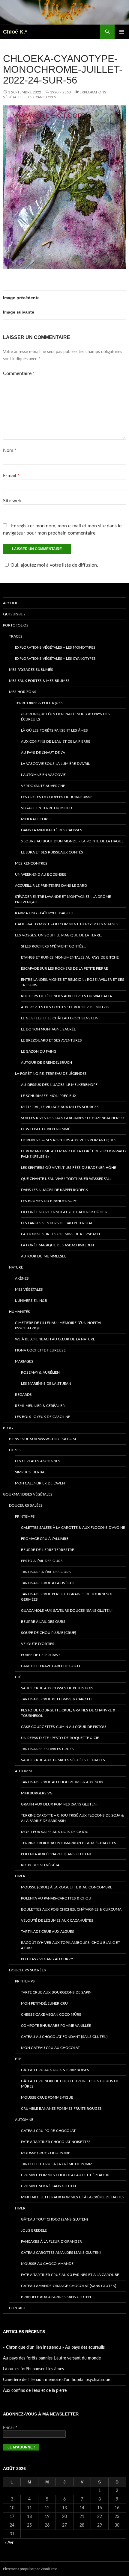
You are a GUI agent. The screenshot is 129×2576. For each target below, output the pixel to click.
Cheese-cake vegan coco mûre (51, 2015)
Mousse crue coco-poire (46, 2153)
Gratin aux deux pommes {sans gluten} (59, 1804)
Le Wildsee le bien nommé (46, 1129)
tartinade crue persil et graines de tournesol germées (67, 1597)
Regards (23, 1395)
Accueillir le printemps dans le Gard (51, 886)
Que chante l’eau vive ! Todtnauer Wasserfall (66, 1179)
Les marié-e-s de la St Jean (46, 1384)
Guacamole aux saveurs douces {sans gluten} (67, 1611)
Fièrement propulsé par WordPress (30, 2569)
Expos (15, 1450)
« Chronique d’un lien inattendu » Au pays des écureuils (65, 717)
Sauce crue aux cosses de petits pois (57, 1688)
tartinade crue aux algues (48, 1932)
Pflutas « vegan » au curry (47, 1959)
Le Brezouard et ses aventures (51, 1040)
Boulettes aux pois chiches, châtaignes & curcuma (71, 1909)
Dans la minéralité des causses (52, 830)
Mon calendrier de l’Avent (41, 1483)
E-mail (11, 476)
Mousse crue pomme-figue (47, 2097)
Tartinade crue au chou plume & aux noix (62, 1782)
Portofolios (16, 625)
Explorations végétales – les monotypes (55, 647)
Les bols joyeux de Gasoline (43, 1417)
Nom (10, 450)
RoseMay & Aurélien (40, 1372)
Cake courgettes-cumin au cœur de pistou (63, 1727)
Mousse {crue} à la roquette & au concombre (67, 1887)
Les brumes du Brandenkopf (49, 1201)
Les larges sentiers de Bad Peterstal (57, 1223)
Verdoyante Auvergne (43, 786)
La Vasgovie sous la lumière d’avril (55, 764)
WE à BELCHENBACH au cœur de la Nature (55, 1339)
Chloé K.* (15, 32)
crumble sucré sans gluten (48, 2186)
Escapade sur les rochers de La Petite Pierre (64, 968)
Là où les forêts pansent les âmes (54, 730)
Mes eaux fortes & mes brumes (39, 681)
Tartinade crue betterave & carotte (57, 1699)
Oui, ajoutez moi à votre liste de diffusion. (54, 565)
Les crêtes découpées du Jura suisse (57, 797)
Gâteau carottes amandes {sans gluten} (61, 2253)
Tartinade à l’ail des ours (46, 1572)
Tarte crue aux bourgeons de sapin (56, 1992)
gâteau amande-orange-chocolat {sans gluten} (69, 2286)
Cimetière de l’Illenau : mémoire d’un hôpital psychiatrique (58, 1325)
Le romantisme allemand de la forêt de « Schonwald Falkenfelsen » (73, 1154)
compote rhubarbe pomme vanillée (56, 2026)
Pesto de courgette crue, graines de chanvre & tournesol (68, 1713)
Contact (17, 2308)
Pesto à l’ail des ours (42, 1561)
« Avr (9, 2543)
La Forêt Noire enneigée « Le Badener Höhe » (64, 1212)
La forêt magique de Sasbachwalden (57, 1245)
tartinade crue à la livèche (48, 1583)
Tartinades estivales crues (47, 1749)
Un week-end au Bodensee (41, 874)
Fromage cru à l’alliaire (45, 1539)
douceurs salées (26, 1505)
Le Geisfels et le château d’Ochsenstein (60, 1018)
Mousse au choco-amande (47, 2264)
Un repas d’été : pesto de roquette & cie (60, 1738)
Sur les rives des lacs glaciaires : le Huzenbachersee (73, 1118)
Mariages (24, 1361)
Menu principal (122, 32)
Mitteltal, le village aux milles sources (60, 1107)
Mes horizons (23, 692)
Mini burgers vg (37, 1793)
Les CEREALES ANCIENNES (38, 1461)
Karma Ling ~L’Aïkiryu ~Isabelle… (46, 913)
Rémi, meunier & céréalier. (40, 1406)
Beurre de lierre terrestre (48, 1550)
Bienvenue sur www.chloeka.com (42, 1439)
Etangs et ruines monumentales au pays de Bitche (70, 957)
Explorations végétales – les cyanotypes (55, 659)
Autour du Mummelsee (44, 1256)
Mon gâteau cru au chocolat (50, 2048)
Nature (16, 1267)
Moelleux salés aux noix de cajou (55, 1832)
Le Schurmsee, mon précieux (49, 1096)
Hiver (20, 1876)
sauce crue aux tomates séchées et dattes (63, 1760)
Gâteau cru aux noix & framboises (55, 2070)
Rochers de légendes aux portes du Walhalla (66, 996)
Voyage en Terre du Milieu (46, 808)
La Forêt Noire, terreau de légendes (51, 1074)
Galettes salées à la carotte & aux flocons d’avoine (73, 1528)
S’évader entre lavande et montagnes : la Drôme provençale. (63, 899)
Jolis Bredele (34, 2230)
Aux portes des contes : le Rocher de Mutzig (65, 1007)
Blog (8, 1428)
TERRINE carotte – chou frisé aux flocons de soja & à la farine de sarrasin (72, 1818)
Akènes (22, 1278)
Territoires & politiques (39, 703)
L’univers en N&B (31, 1301)
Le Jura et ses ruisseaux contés (52, 852)
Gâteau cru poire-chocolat (48, 2131)
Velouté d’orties (38, 1644)
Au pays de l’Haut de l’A (43, 753)
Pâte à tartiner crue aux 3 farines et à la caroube (70, 2275)
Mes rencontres (31, 863)
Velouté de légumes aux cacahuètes (57, 1920)
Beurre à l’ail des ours (43, 1622)
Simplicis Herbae (31, 1472)
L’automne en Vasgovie (43, 775)
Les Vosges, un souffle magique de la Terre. (58, 935)
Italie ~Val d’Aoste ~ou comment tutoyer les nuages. (67, 924)
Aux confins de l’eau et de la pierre (56, 741)
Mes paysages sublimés (31, 670)
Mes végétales (29, 1289)
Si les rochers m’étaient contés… (54, 946)
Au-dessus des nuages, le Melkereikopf (59, 1085)
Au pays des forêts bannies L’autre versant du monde (52, 2358)
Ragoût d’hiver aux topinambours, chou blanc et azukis (70, 1945)
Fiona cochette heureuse (40, 1350)
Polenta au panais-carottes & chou (56, 1898)
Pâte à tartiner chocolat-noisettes (56, 2142)
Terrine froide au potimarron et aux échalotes (69, 1843)
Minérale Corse (36, 819)
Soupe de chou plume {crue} (49, 1633)
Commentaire (19, 373)
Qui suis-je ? (14, 614)
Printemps (25, 1516)
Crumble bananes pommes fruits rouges (61, 2109)
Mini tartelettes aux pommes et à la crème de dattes (73, 2197)
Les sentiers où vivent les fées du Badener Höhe (69, 1168)
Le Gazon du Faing (39, 1051)
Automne (24, 1771)
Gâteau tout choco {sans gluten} (54, 2219)
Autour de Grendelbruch (46, 1063)
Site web (12, 501)
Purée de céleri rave (41, 1655)
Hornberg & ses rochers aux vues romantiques (69, 1140)
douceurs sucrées (27, 1970)
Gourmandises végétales (28, 1494)
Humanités (19, 1312)
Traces (16, 636)
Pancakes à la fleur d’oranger (51, 2241)
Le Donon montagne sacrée (48, 1029)
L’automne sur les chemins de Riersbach (60, 1234)
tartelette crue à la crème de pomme (58, 2164)
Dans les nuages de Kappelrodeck (54, 1190)
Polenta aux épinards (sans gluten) (56, 1854)
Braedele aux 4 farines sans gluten (56, 2297)
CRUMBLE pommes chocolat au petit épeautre (66, 2175)
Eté (18, 1677)
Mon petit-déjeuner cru (44, 2003)
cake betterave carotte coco (51, 1666)
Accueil (10, 603)
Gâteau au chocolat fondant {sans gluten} (64, 2037)
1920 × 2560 (60, 92)
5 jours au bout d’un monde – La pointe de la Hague (72, 841)
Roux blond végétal (41, 1865)
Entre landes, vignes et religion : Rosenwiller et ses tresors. (73, 982)
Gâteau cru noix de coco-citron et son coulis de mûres (70, 2084)
